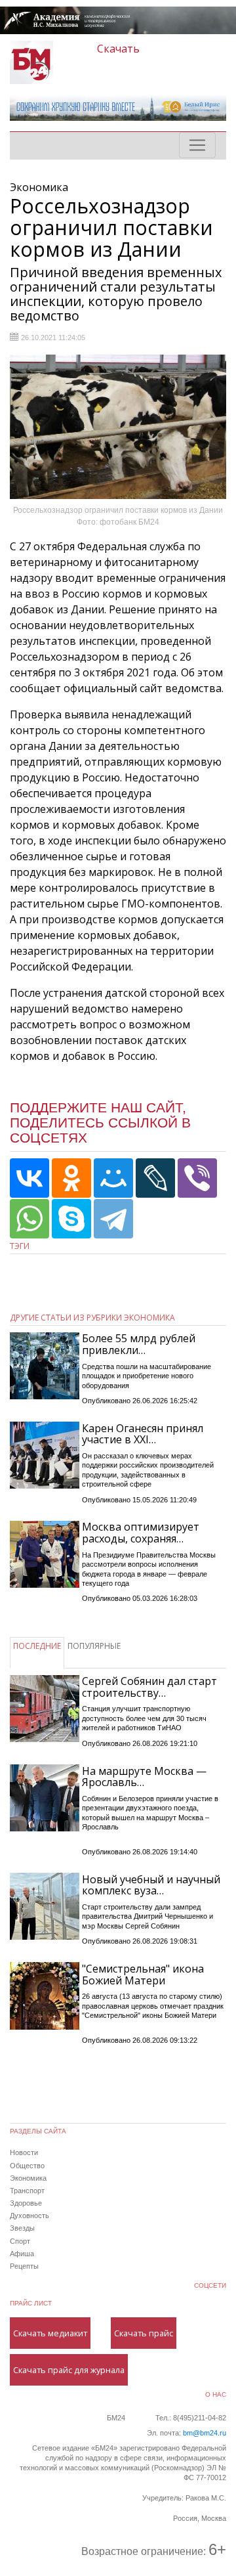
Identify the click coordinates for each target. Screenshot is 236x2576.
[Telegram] (113, 1219)
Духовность (29, 2216)
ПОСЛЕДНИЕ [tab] (37, 1646)
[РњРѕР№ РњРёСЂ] (113, 1178)
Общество (27, 2166)
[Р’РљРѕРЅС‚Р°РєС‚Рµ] (29, 1178)
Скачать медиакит (50, 2333)
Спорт (20, 2241)
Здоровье (26, 2203)
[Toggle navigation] (197, 145)
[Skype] (71, 1219)
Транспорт (27, 2191)
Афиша (22, 2254)
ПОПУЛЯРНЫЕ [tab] (94, 1646)
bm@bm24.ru (205, 2433)
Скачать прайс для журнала (69, 2370)
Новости (24, 2152)
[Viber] (197, 1178)
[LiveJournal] (155, 1178)
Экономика (28, 2178)
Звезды (22, 2228)
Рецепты (24, 2266)
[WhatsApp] (29, 1219)
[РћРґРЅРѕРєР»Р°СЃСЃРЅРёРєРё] (71, 1178)
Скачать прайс (144, 2333)
